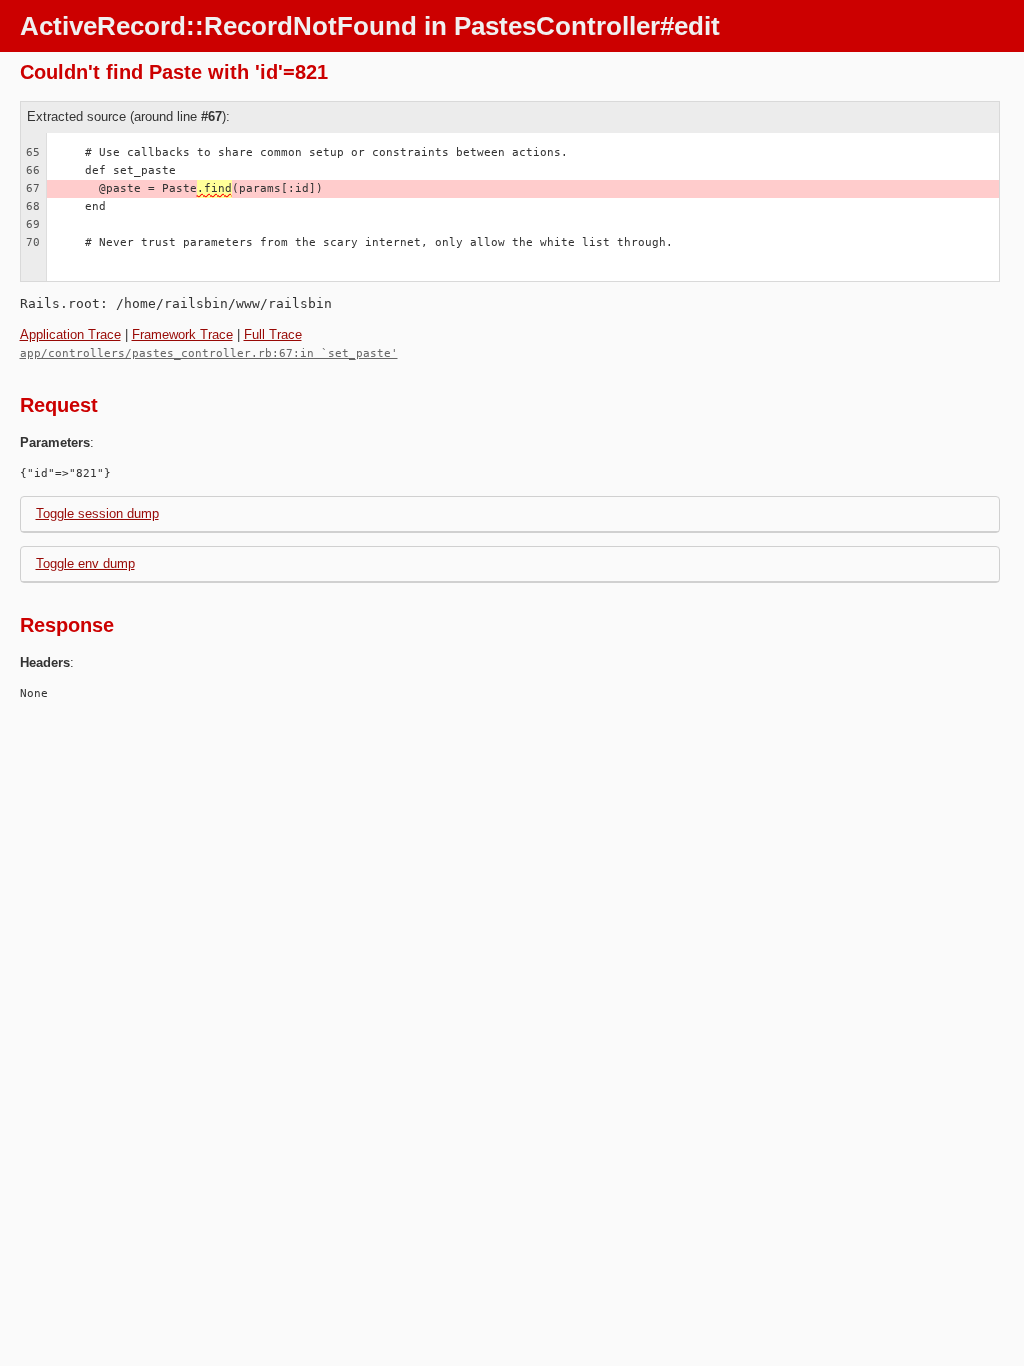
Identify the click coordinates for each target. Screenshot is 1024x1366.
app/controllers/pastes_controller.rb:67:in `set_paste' (209, 353)
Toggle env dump (85, 563)
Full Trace (273, 334)
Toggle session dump (97, 513)
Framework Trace (182, 334)
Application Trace (70, 334)
